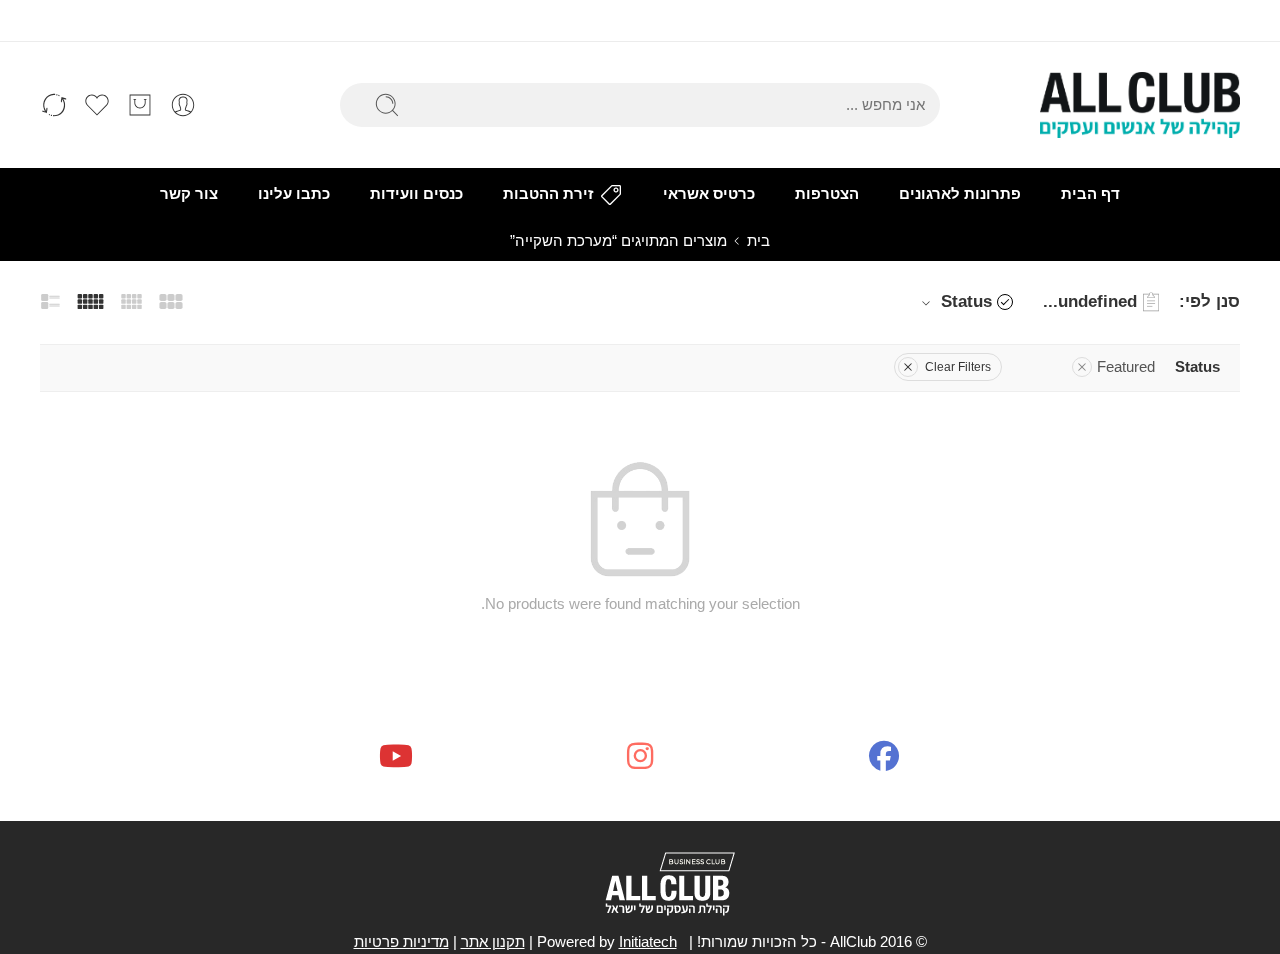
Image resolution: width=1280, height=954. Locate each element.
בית (758, 241)
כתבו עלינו (294, 194)
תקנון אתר (493, 942)
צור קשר (189, 194)
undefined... (1090, 301)
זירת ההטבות (548, 194)
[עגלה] (140, 105)
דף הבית (1090, 194)
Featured (1126, 367)
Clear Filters (958, 367)
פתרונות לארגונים (960, 194)
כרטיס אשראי (709, 194)
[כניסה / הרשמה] (183, 105)
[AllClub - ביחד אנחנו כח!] (1140, 105)
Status (966, 301)
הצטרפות (827, 194)
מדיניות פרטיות (401, 942)
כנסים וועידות (416, 194)
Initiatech (648, 942)
